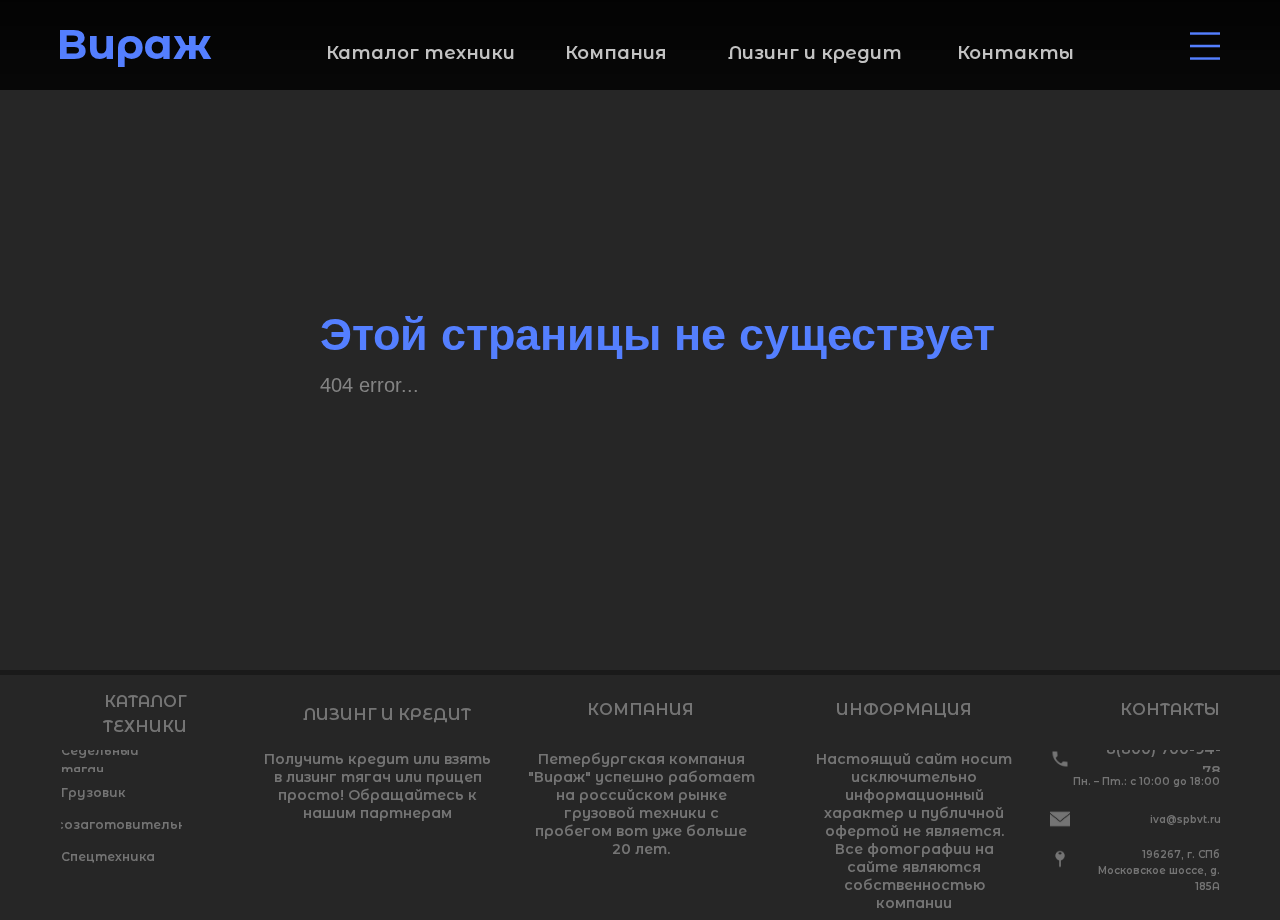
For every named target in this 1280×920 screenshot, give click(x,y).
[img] (1205, 46)
